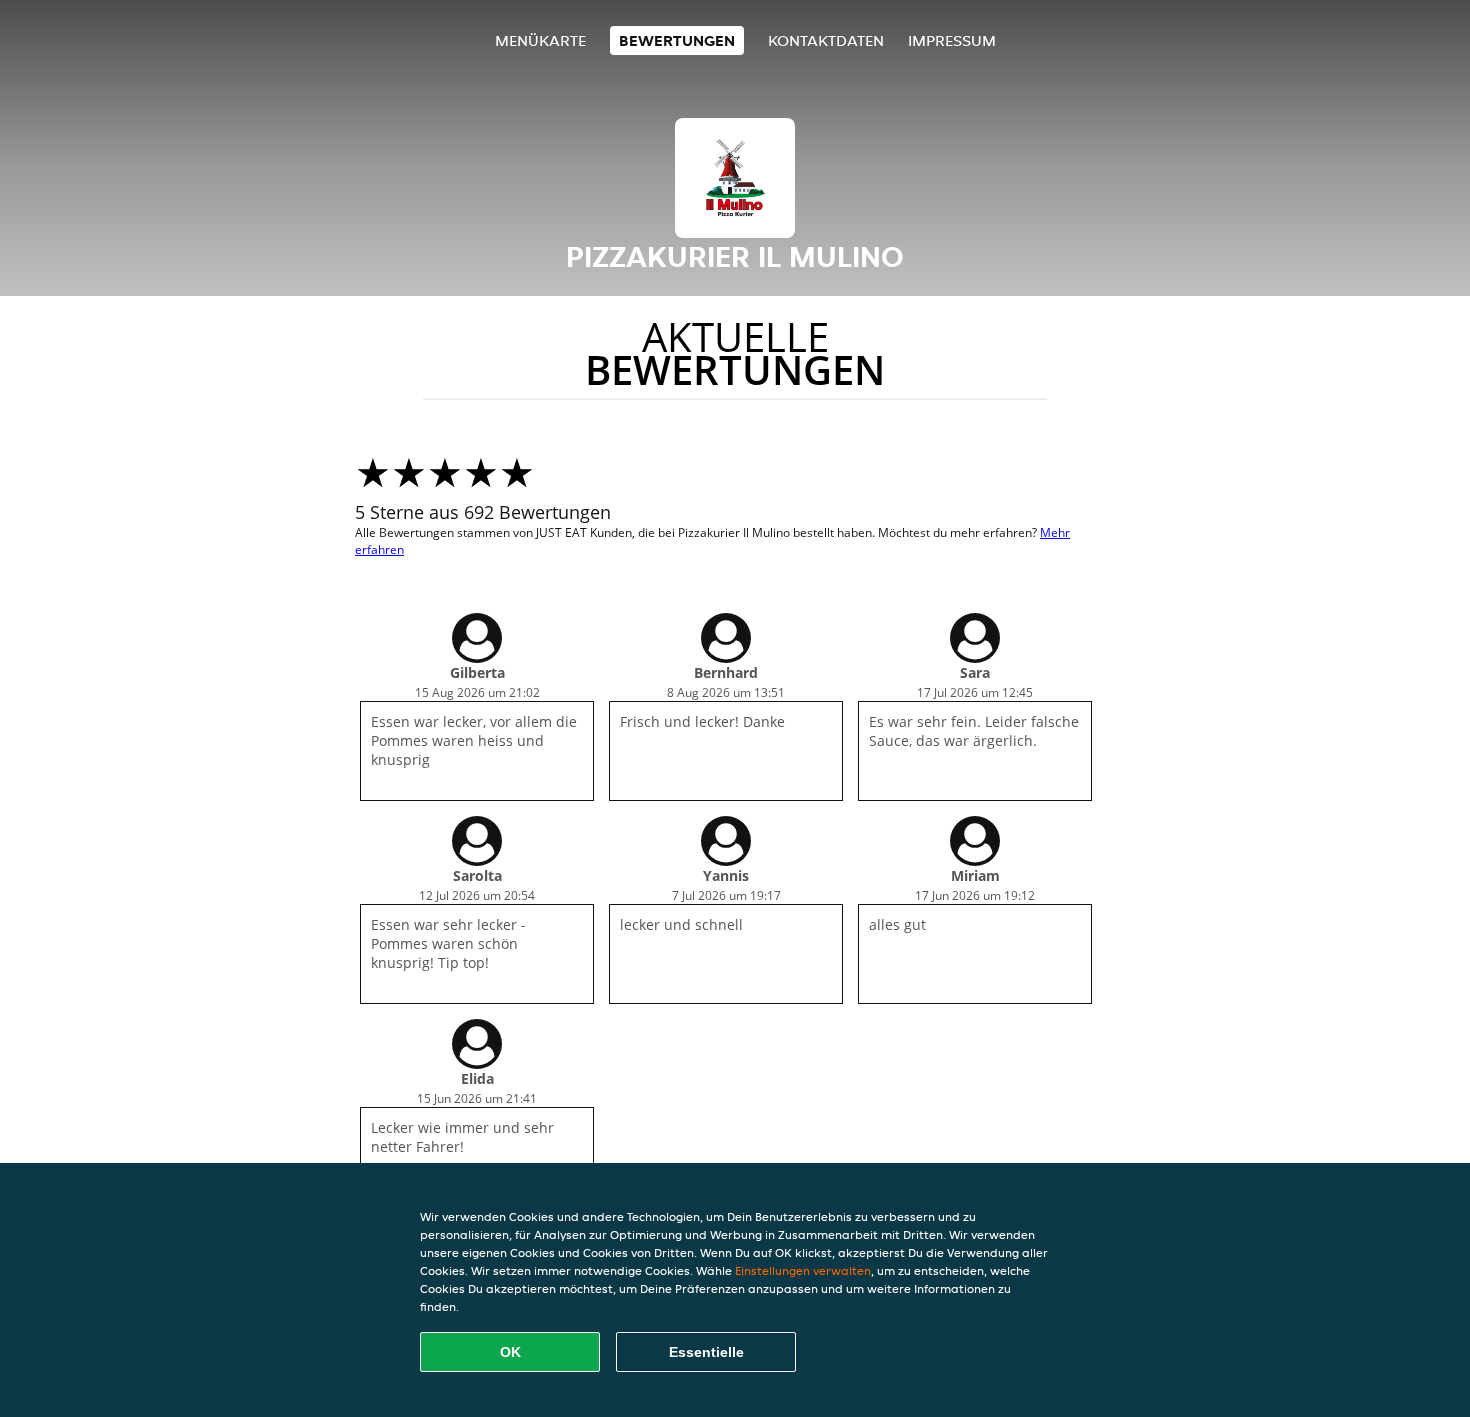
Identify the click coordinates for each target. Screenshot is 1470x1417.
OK (510, 1352)
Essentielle (706, 1352)
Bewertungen (677, 40)
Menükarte (540, 40)
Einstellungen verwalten (803, 1270)
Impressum (952, 40)
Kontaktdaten (826, 40)
